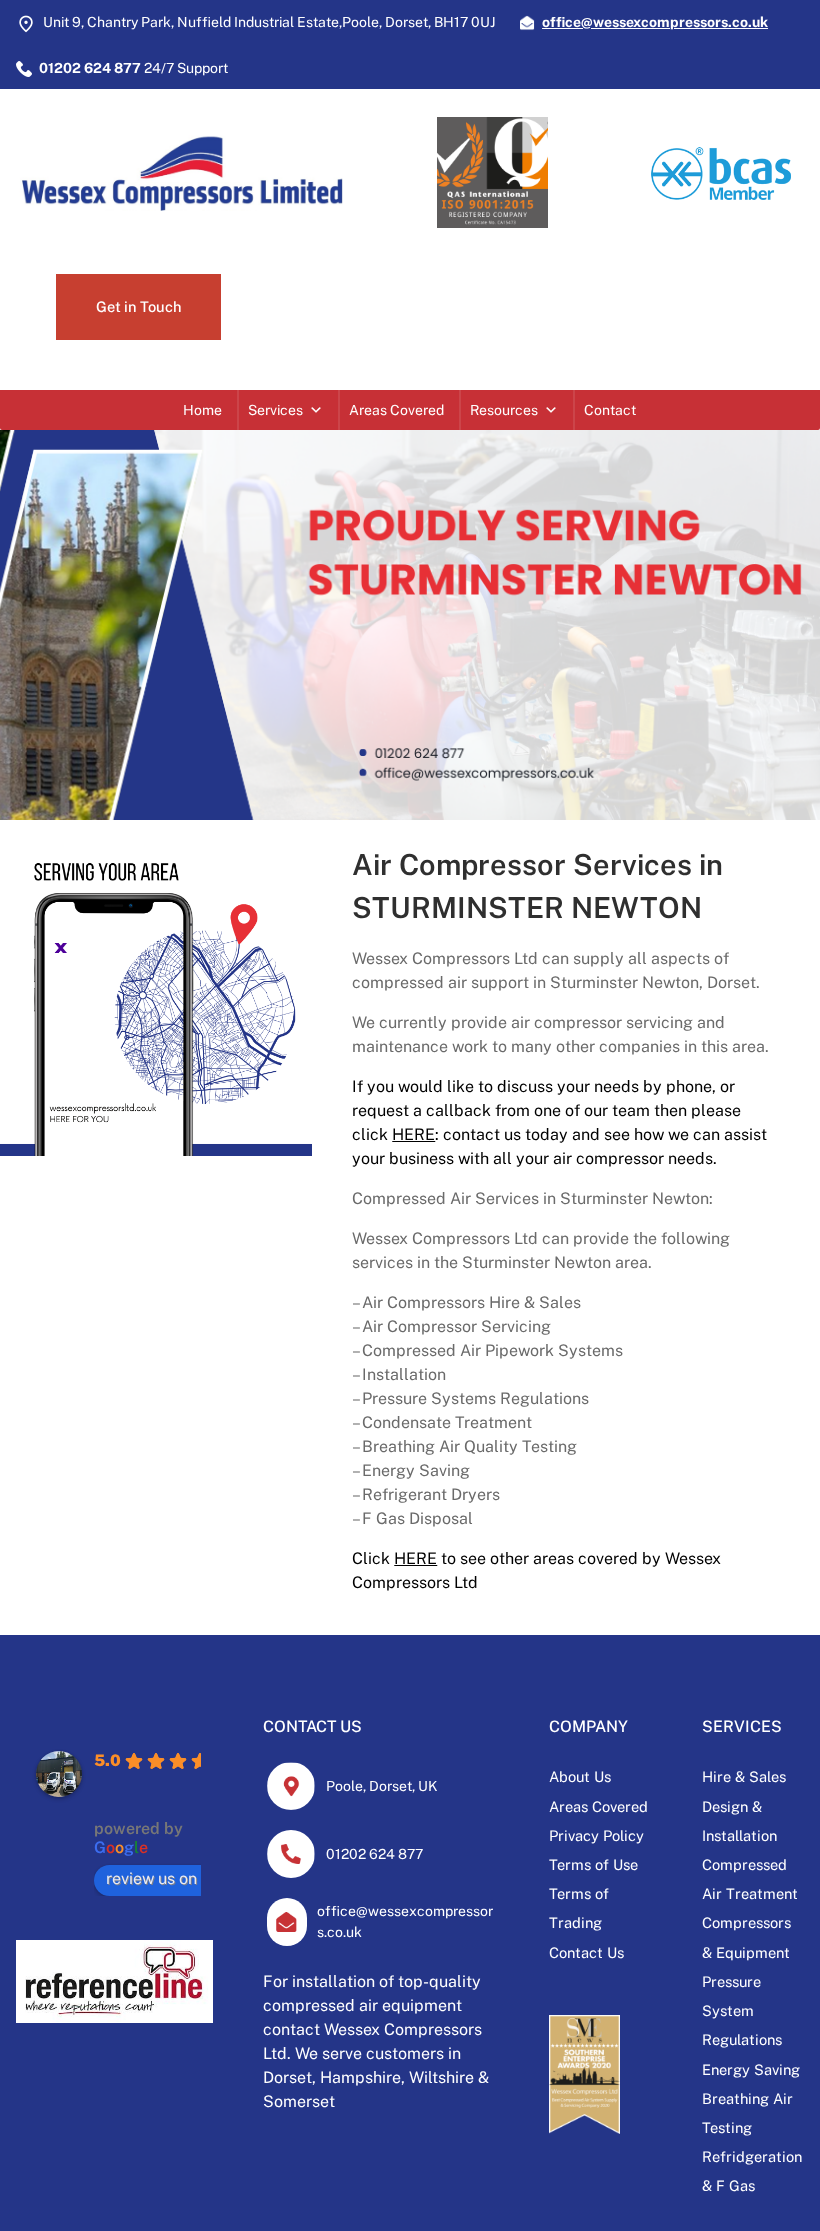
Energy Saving (751, 2069)
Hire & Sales (744, 1776)
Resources (504, 410)
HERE (413, 1134)
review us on (151, 1878)
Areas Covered (396, 410)
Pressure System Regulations (742, 2010)
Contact (610, 410)
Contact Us (586, 1952)
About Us (580, 1776)
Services (275, 410)
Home (202, 410)
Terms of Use (593, 1864)
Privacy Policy (596, 1835)
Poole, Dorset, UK (382, 1786)
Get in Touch (138, 306)
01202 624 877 (374, 1854)
